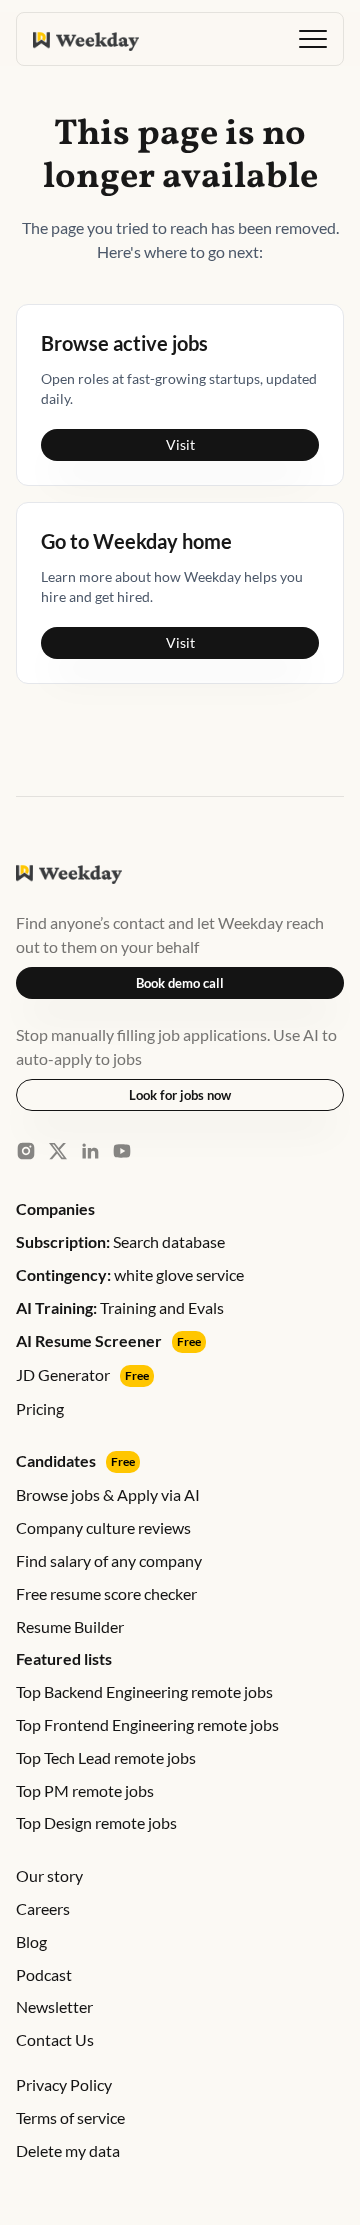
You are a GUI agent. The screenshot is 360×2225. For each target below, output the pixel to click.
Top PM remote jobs (85, 1790)
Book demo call (180, 983)
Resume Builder (70, 1626)
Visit (180, 444)
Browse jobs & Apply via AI (108, 1494)
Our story (49, 1875)
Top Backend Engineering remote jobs (144, 1691)
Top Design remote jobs (96, 1822)
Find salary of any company (109, 1560)
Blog (31, 1941)
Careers (43, 1908)
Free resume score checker (106, 1593)
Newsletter (54, 2006)
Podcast (44, 1974)
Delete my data (68, 2150)
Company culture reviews (103, 1527)
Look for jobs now (180, 1095)
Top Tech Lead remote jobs (106, 1757)
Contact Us (55, 2039)
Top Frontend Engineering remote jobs (147, 1724)
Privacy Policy (64, 2084)
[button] (313, 39)
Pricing (40, 1408)
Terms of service (70, 2117)
